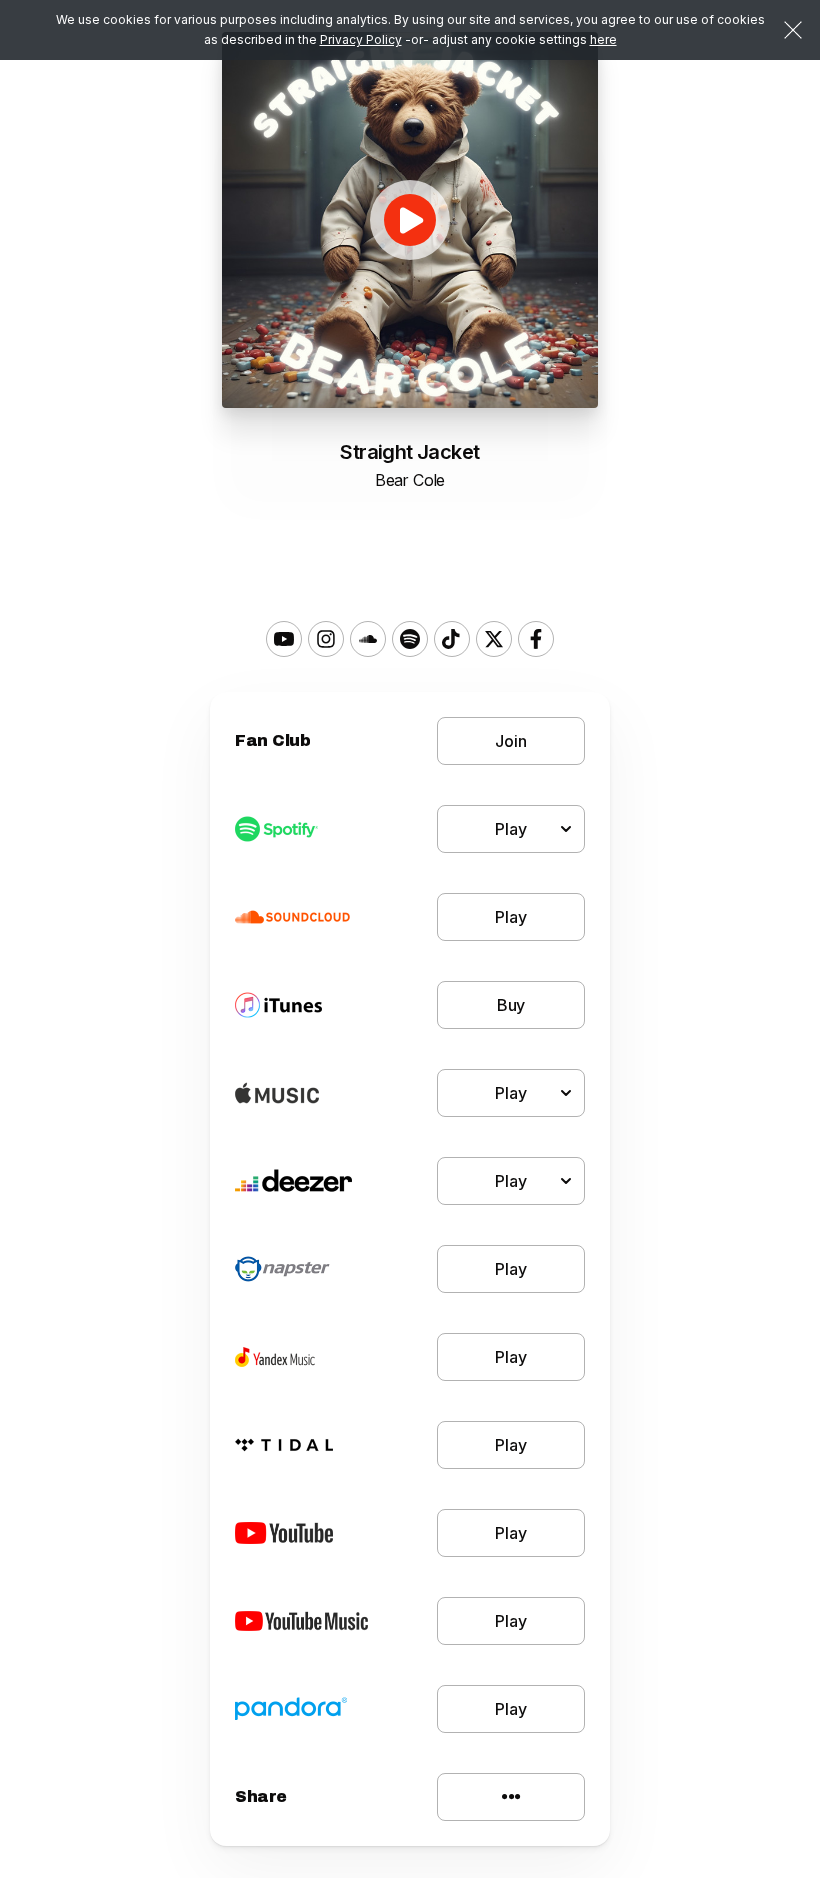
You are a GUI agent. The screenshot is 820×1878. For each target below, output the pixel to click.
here (603, 39)
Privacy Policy (361, 39)
